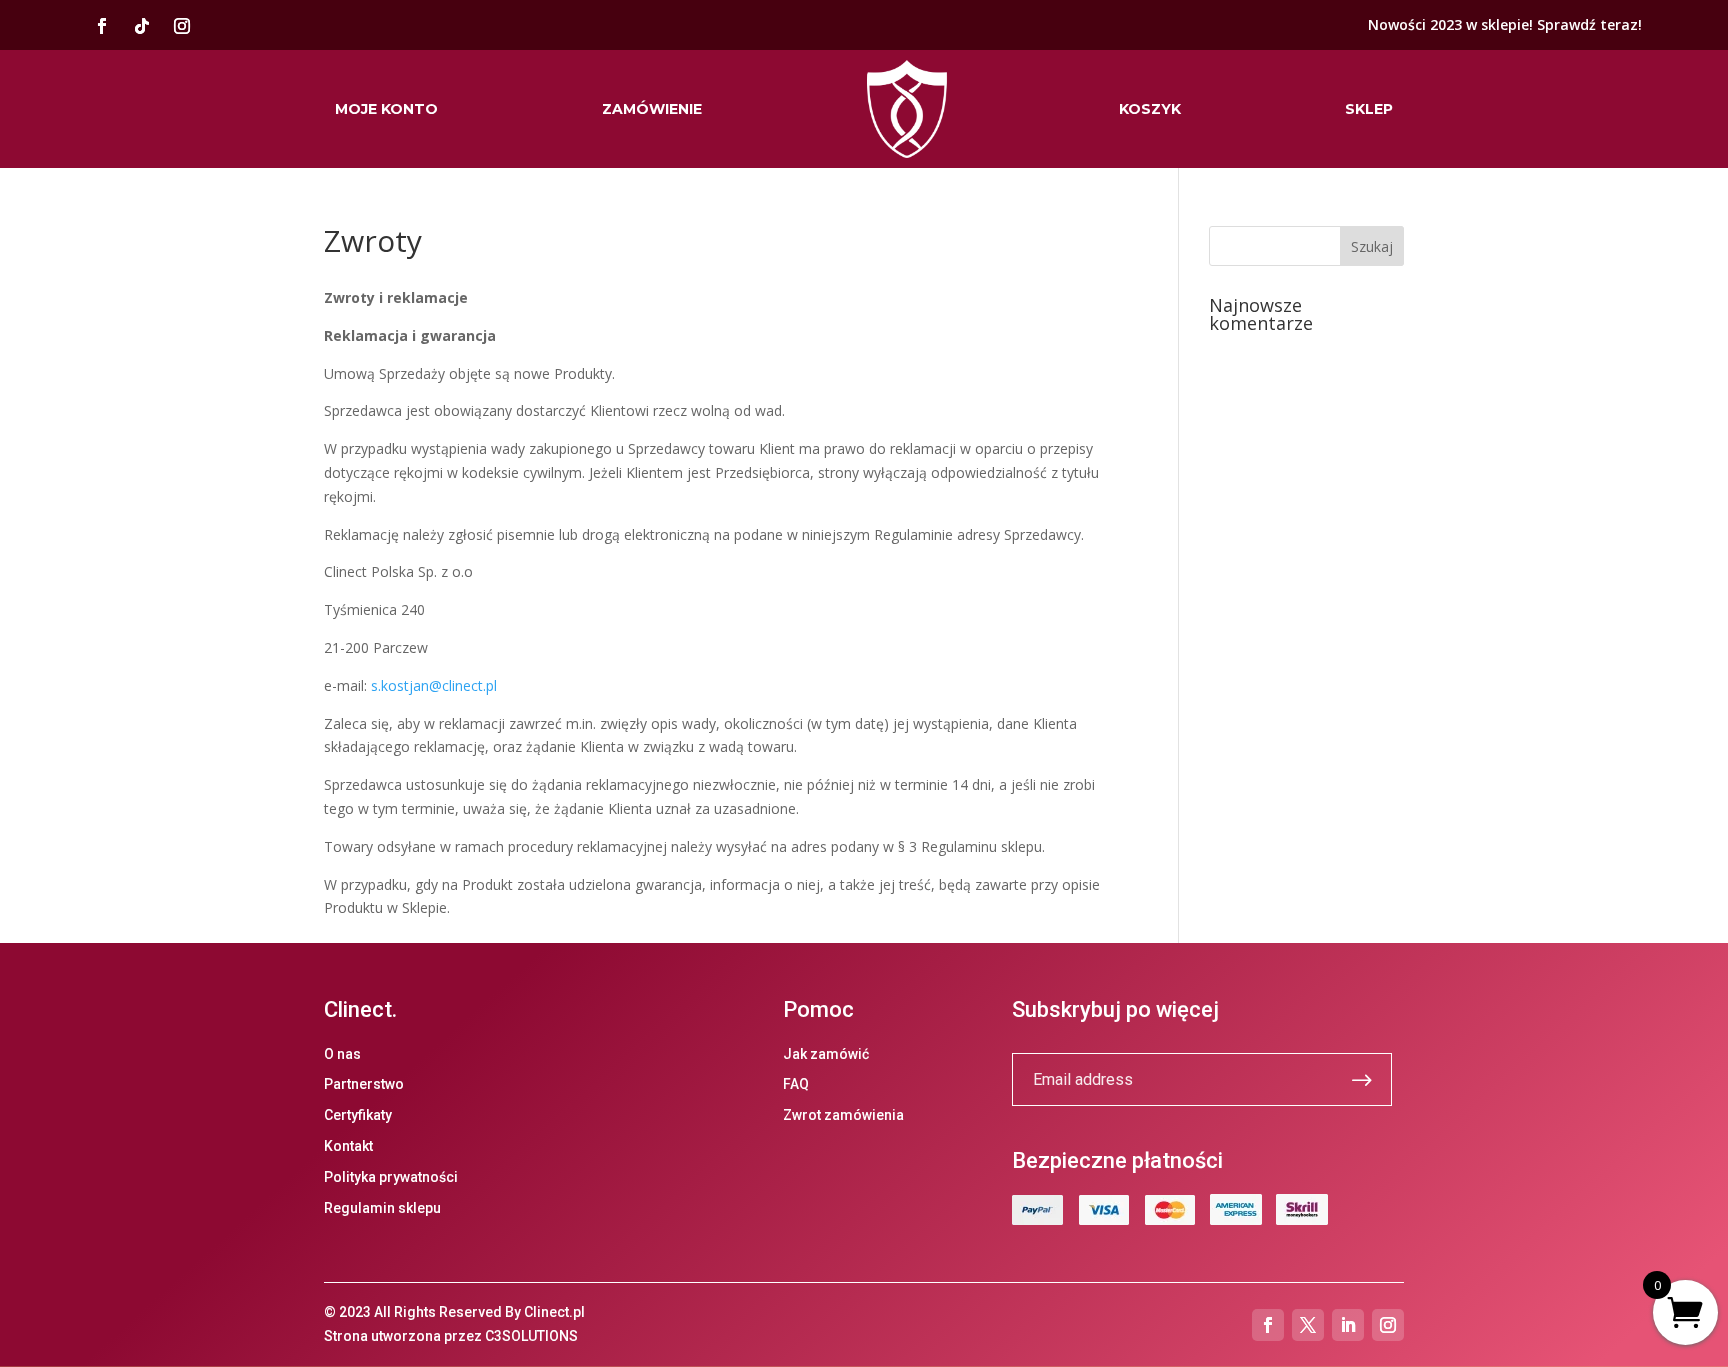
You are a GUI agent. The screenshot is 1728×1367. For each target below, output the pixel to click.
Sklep (1369, 109)
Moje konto (386, 109)
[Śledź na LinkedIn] (1348, 1325)
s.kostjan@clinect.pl (434, 685)
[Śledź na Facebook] (102, 26)
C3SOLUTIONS (531, 1336)
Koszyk (1150, 109)
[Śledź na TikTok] (142, 26)
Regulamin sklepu (382, 1208)
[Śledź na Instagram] (182, 26)
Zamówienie (652, 109)
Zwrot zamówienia (843, 1115)
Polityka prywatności (391, 1177)
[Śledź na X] (1308, 1325)
